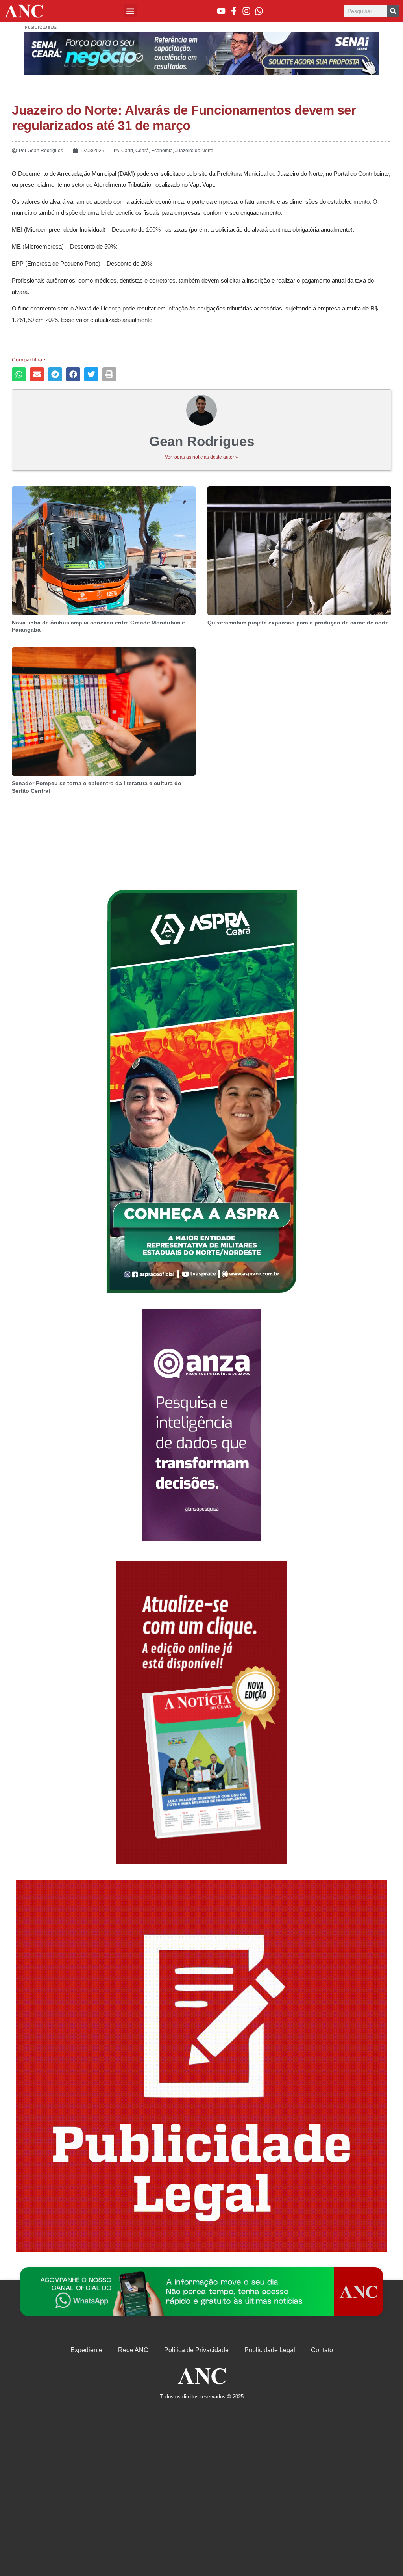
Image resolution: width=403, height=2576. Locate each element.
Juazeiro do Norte (194, 151)
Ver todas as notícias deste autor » (201, 457)
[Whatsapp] (259, 11)
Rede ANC (133, 2350)
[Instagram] (246, 11)
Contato (322, 2350)
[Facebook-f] (234, 11)
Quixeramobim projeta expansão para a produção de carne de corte (298, 623)
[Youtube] (221, 11)
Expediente (86, 2350)
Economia (162, 151)
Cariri (127, 151)
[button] (130, 11)
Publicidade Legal (270, 2350)
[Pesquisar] (393, 11)
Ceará (142, 151)
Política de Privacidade (196, 2350)
